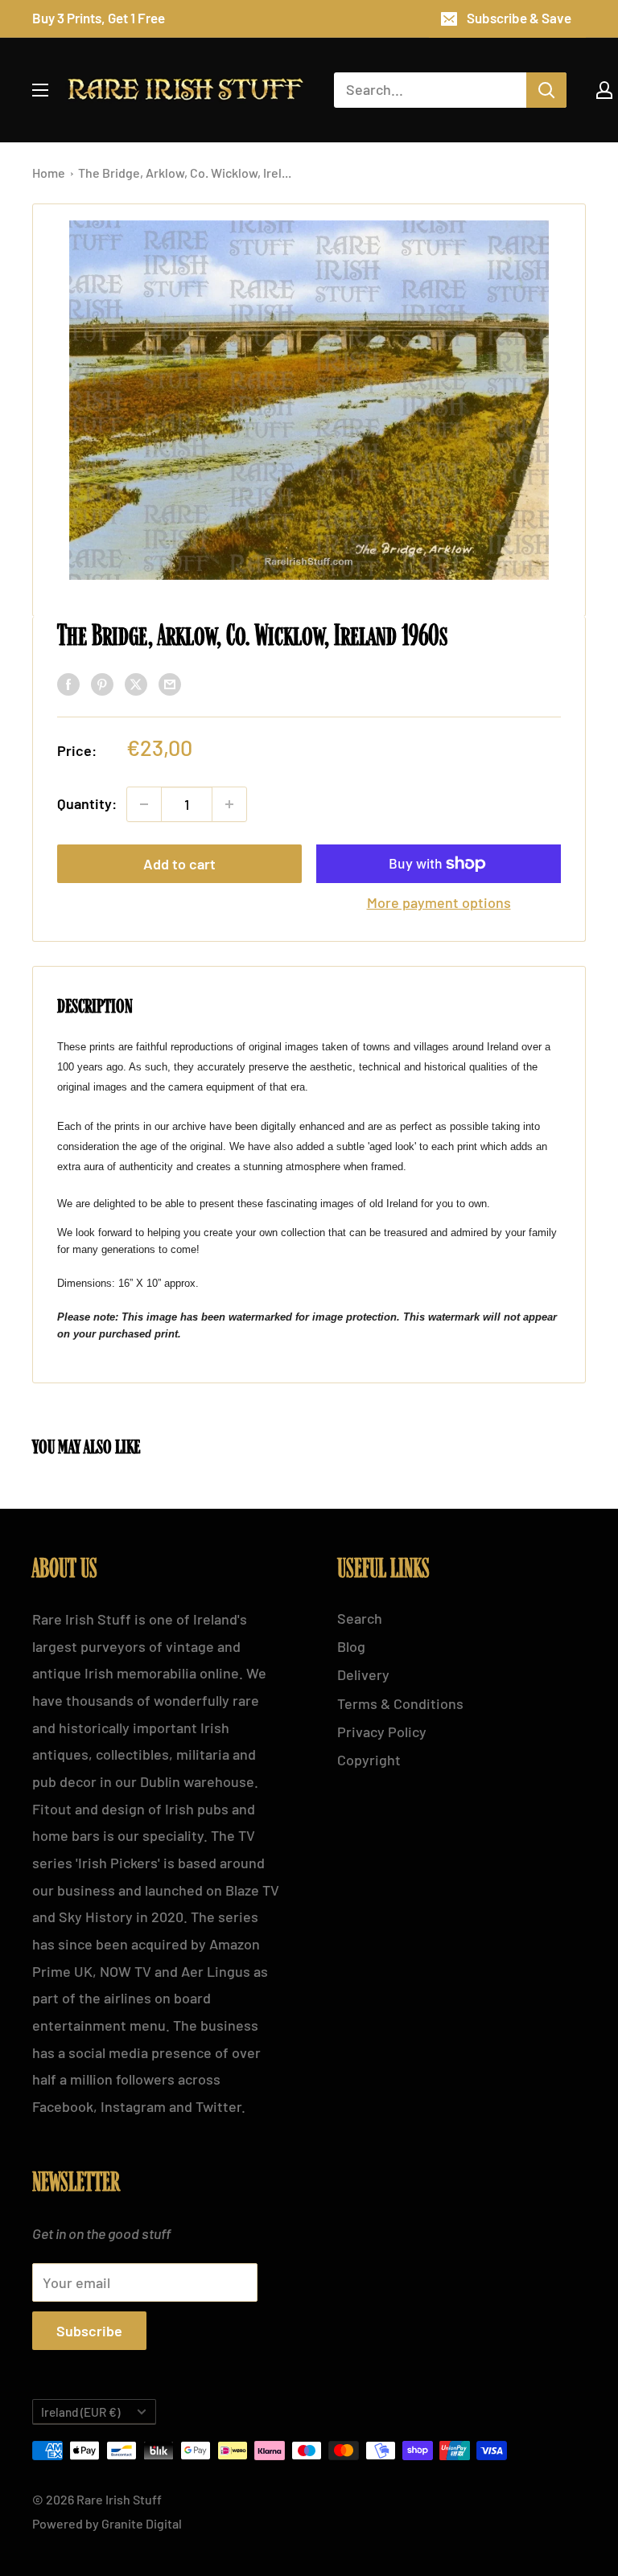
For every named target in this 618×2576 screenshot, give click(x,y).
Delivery (363, 1674)
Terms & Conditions (400, 1703)
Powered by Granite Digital (107, 2523)
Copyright (369, 1760)
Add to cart (179, 864)
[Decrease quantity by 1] (144, 804)
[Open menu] (40, 90)
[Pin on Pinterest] (102, 684)
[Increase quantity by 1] (229, 804)
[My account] (604, 90)
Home (50, 173)
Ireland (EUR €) (80, 2412)
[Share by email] (170, 684)
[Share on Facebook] (68, 684)
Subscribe (89, 2331)
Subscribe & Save (519, 18)
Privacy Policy (382, 1732)
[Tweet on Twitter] (136, 684)
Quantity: (87, 803)
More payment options (439, 902)
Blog (351, 1646)
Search (360, 1618)
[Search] (546, 90)
